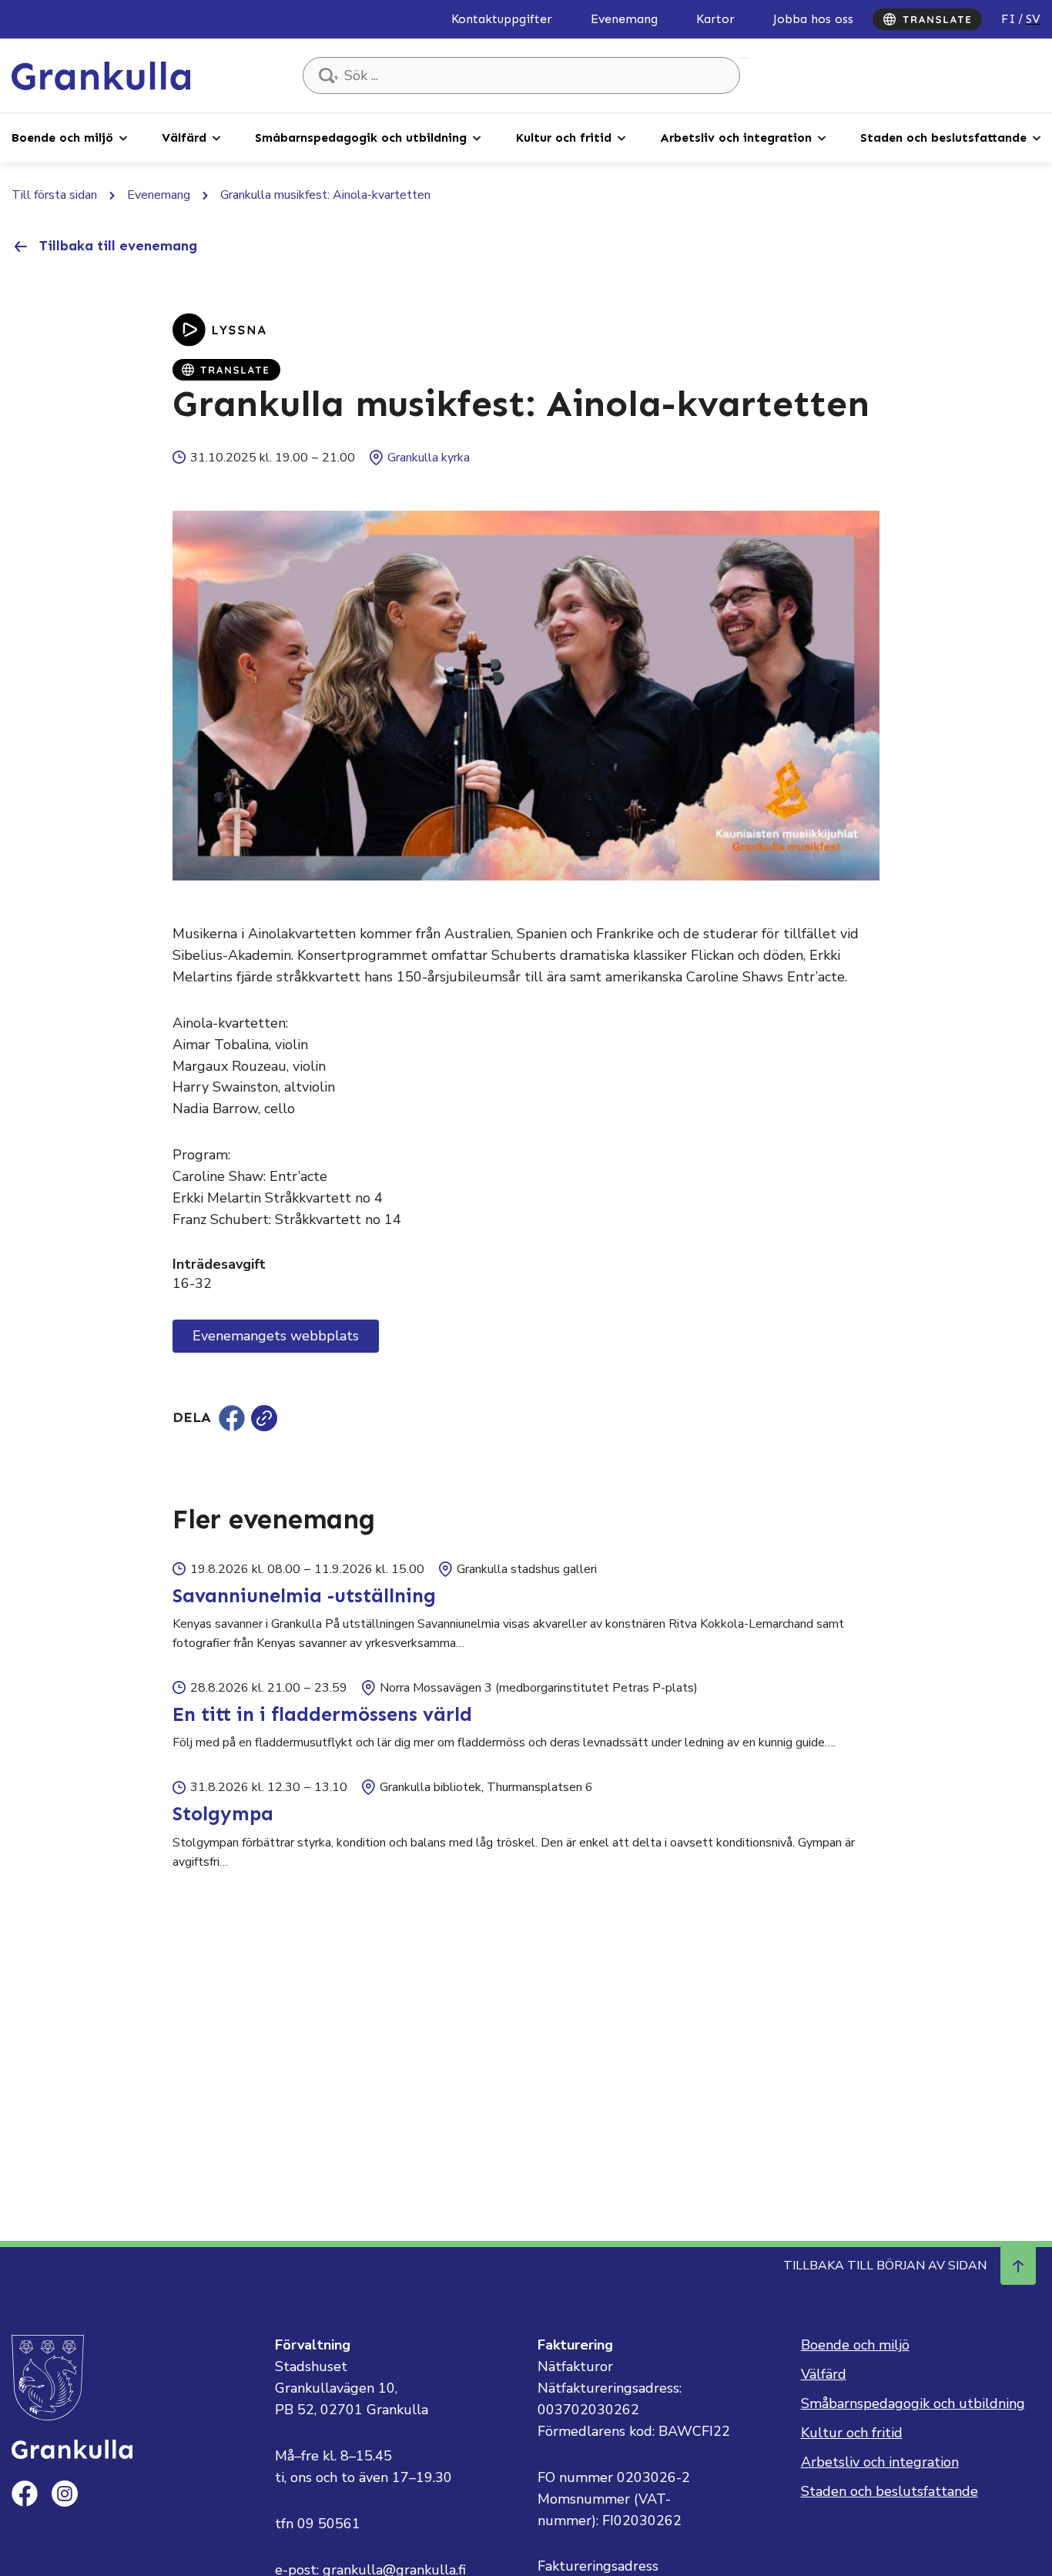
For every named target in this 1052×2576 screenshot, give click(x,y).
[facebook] (25, 2494)
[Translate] (927, 19)
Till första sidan (54, 195)
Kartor (715, 19)
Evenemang (624, 19)
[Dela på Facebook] (232, 1418)
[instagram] (65, 2494)
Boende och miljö (62, 138)
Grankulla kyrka (429, 458)
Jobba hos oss (813, 19)
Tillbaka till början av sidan (885, 2266)
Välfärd (184, 138)
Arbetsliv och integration (736, 138)
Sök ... (745, 58)
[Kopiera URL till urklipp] (264, 1418)
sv (1033, 19)
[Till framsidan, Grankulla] (101, 75)
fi (1008, 19)
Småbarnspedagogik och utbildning (361, 138)
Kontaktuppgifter (502, 19)
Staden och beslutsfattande (943, 138)
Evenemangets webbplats (276, 1336)
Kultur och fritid (564, 138)
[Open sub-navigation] (123, 137)
